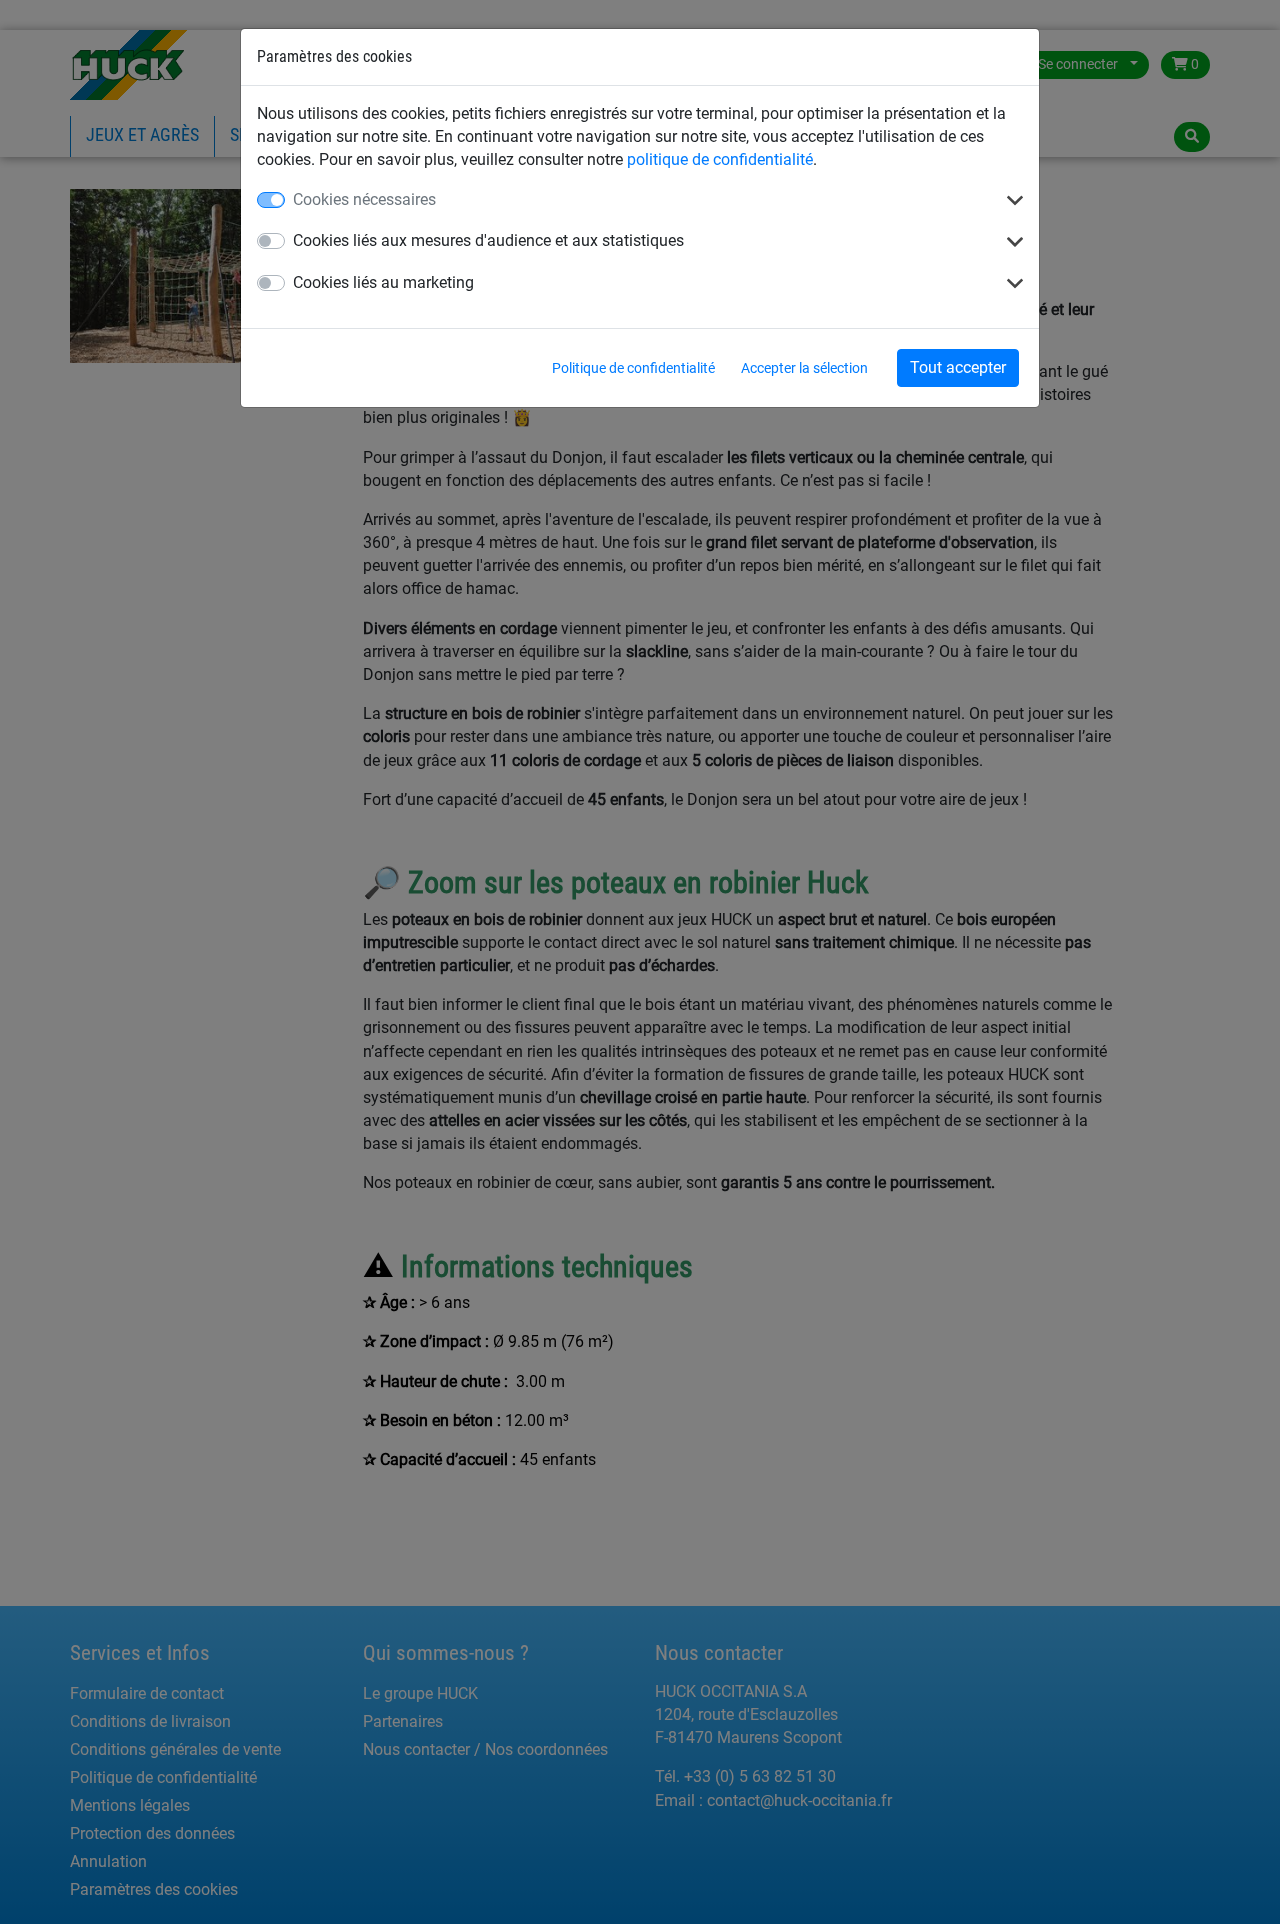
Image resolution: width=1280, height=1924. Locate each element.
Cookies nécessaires (364, 199)
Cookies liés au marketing (383, 282)
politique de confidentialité (720, 159)
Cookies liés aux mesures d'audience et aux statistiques (488, 240)
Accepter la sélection (804, 368)
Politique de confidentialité (633, 368)
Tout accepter (958, 367)
